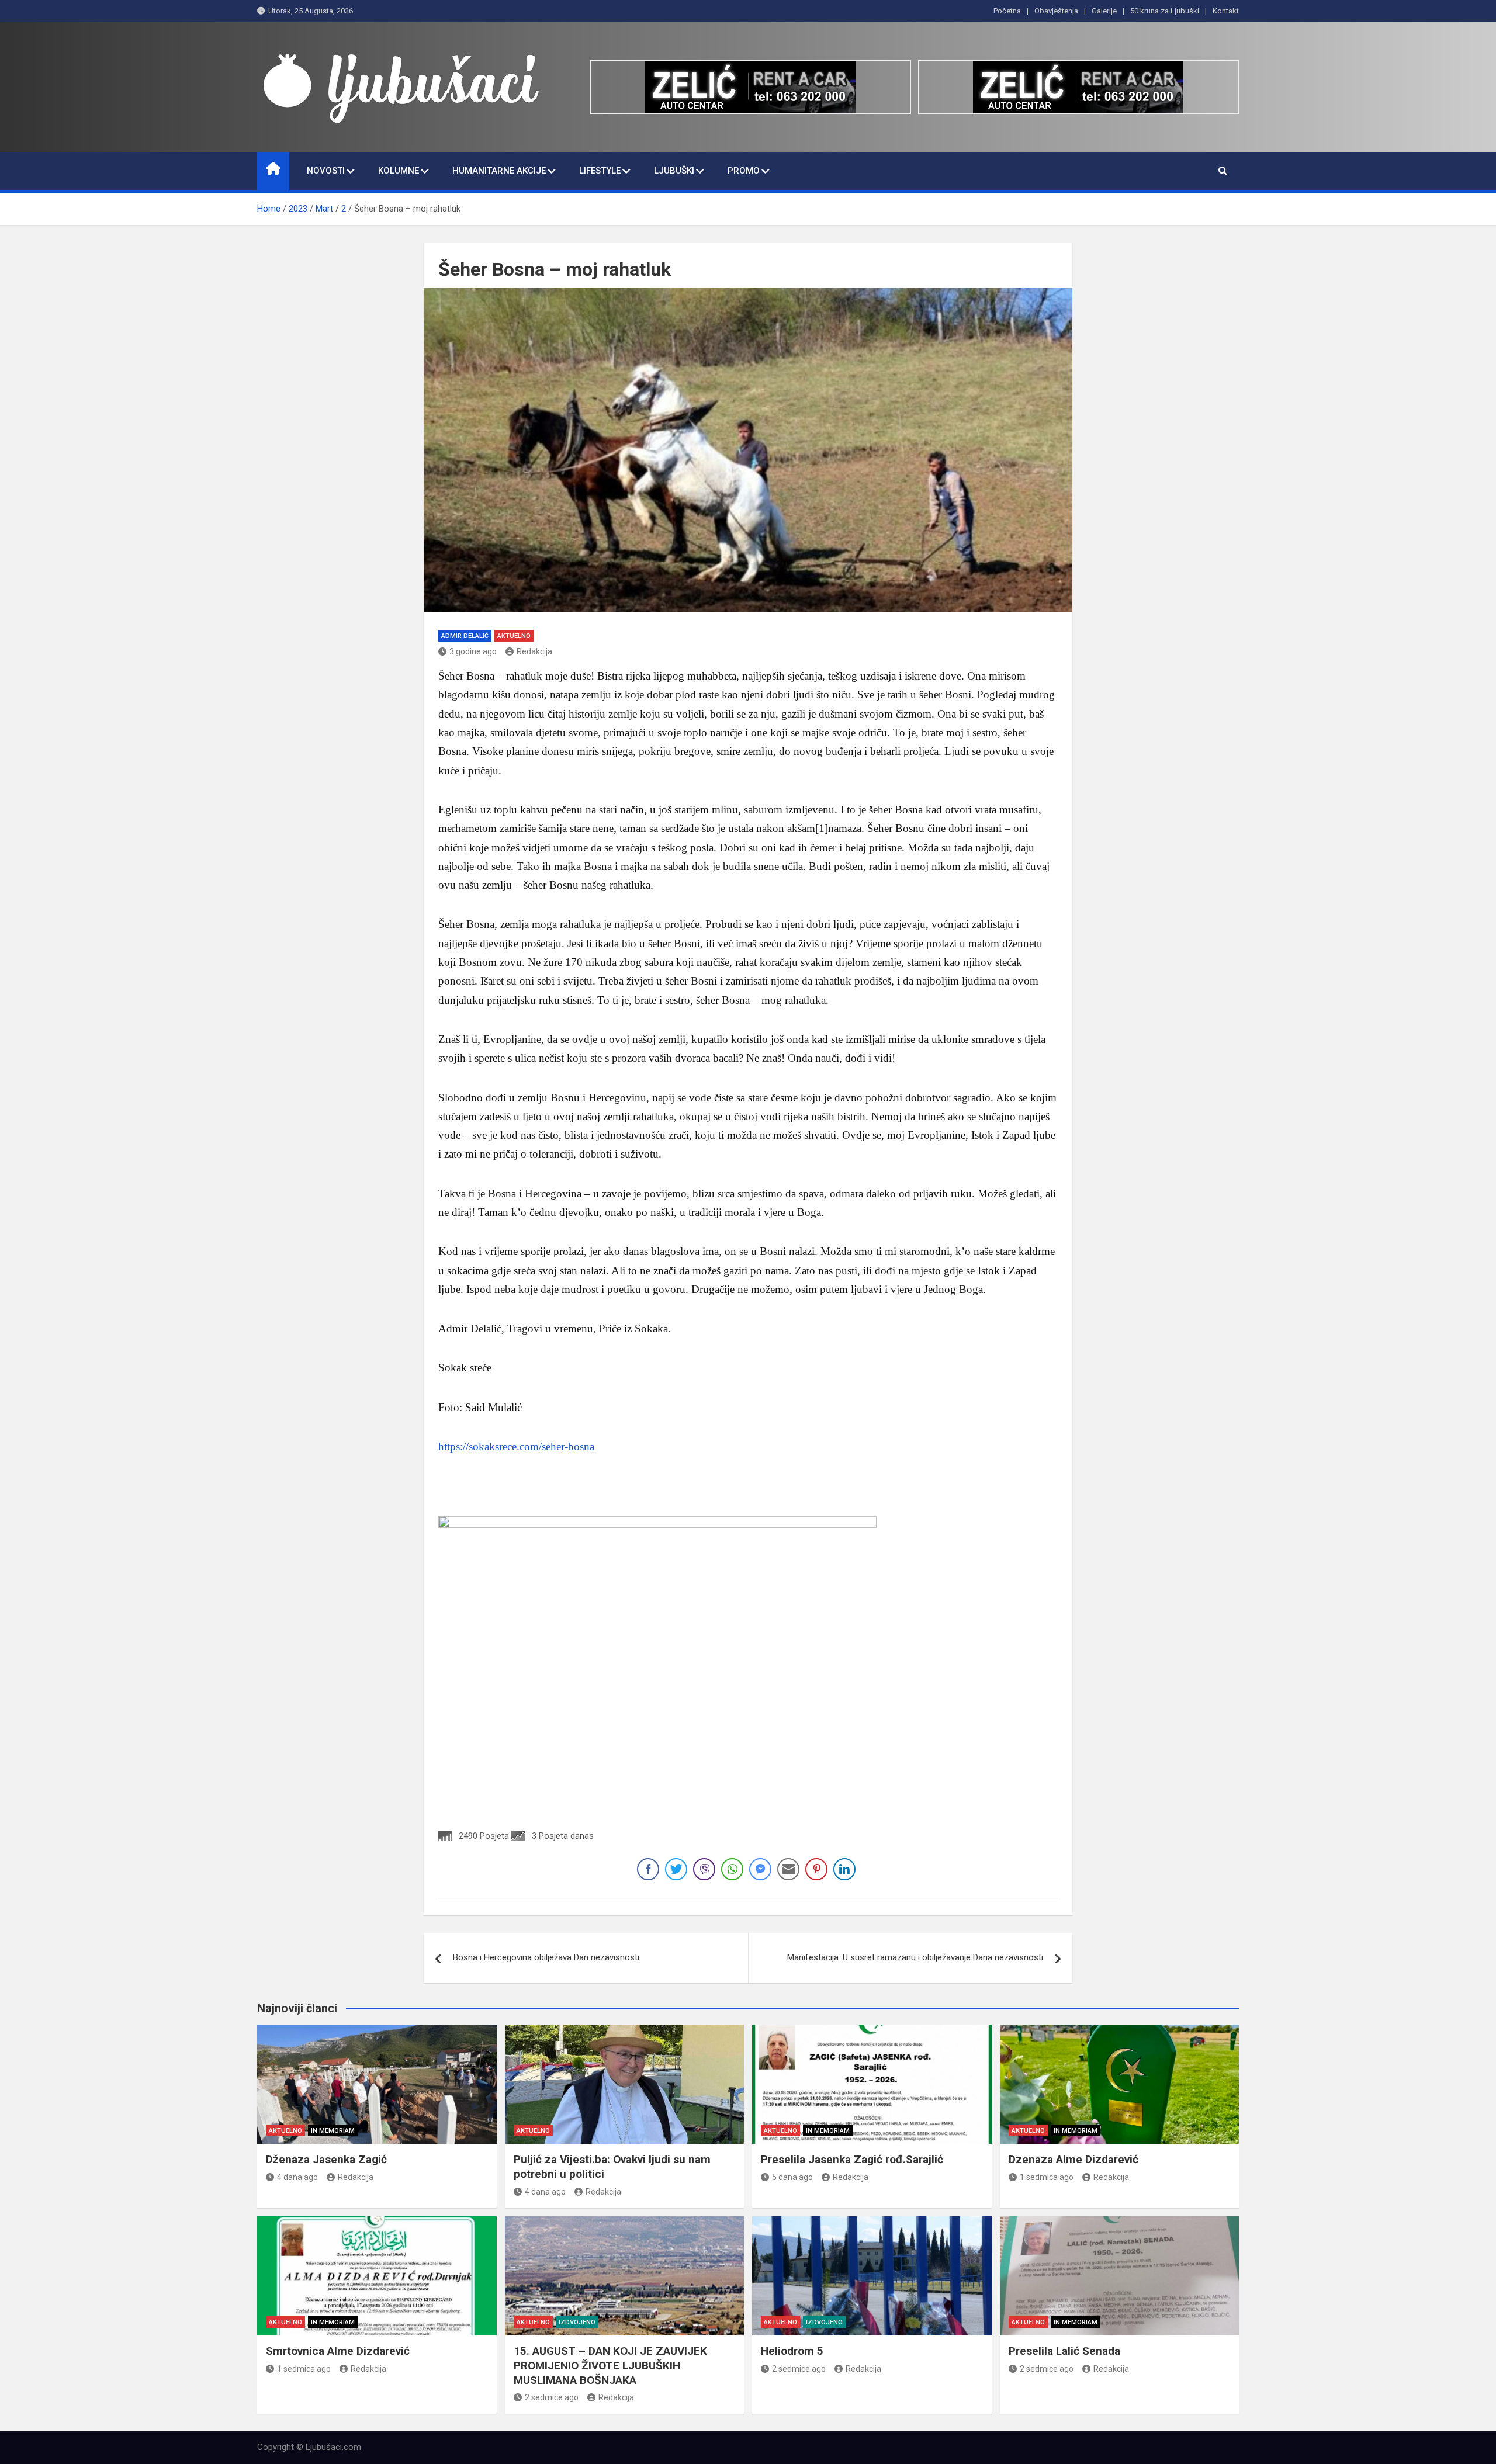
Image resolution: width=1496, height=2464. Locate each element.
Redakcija (534, 651)
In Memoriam (333, 2131)
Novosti (326, 171)
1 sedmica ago (1047, 2177)
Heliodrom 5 (792, 2351)
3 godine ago (473, 651)
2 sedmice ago (552, 2397)
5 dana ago (792, 2177)
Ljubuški (674, 171)
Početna (1007, 11)
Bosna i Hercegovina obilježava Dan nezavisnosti (546, 1957)
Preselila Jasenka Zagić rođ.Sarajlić (852, 2159)
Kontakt (1226, 11)
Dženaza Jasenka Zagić (326, 2159)
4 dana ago (297, 2177)
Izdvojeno (577, 2322)
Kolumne (399, 171)
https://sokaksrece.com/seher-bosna (516, 1446)
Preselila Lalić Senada (1064, 2351)
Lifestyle (600, 171)
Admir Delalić (465, 636)
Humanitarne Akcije (499, 171)
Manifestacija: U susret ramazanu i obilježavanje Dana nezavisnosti (915, 1957)
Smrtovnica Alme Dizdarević (338, 2351)
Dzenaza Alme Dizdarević (1073, 2159)
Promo (744, 171)
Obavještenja (1056, 11)
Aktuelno (514, 636)
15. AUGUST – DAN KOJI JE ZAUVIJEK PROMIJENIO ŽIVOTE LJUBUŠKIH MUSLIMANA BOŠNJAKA (610, 2365)
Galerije (1104, 11)
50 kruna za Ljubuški (1165, 11)
